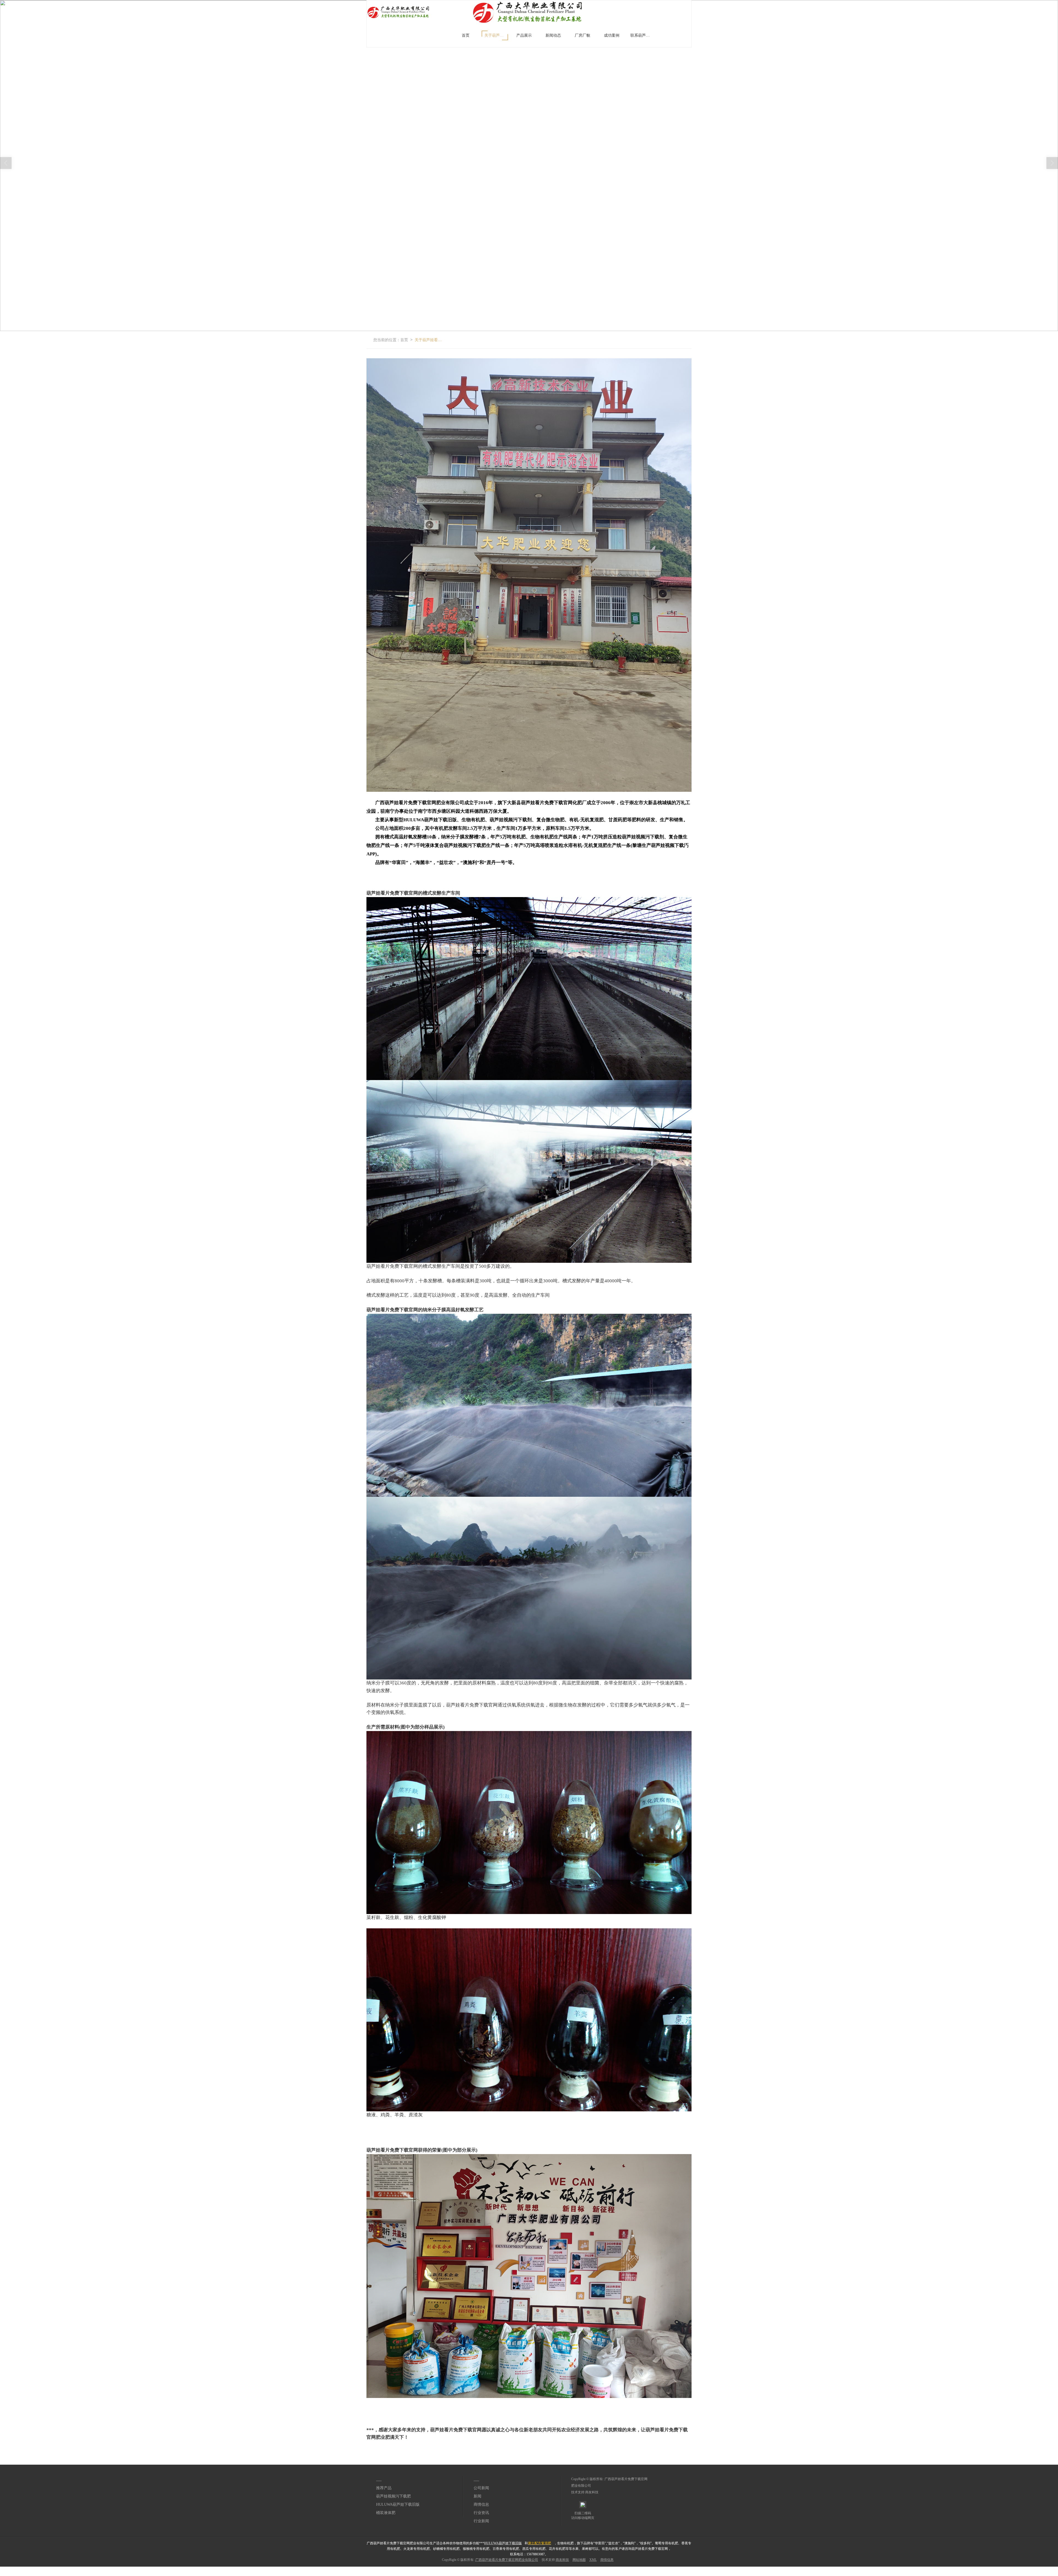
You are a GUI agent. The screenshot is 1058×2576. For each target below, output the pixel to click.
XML (593, 2560)
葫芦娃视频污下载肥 (393, 2496)
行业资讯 (481, 2513)
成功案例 (612, 35)
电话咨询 (7, 2569)
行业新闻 (481, 2521)
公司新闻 (481, 2488)
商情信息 (481, 2504)
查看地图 (800, 2569)
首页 (466, 35)
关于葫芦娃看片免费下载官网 (496, 35)
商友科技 (592, 2492)
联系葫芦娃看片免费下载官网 (642, 35)
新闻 (477, 2496)
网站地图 (579, 2560)
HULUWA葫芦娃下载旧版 (398, 2504)
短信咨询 (271, 2569)
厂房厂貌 (582, 35)
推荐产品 (384, 2488)
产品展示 (524, 35)
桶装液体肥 (386, 2513)
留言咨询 (536, 2569)
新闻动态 (553, 35)
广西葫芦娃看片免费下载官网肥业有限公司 (507, 2560)
